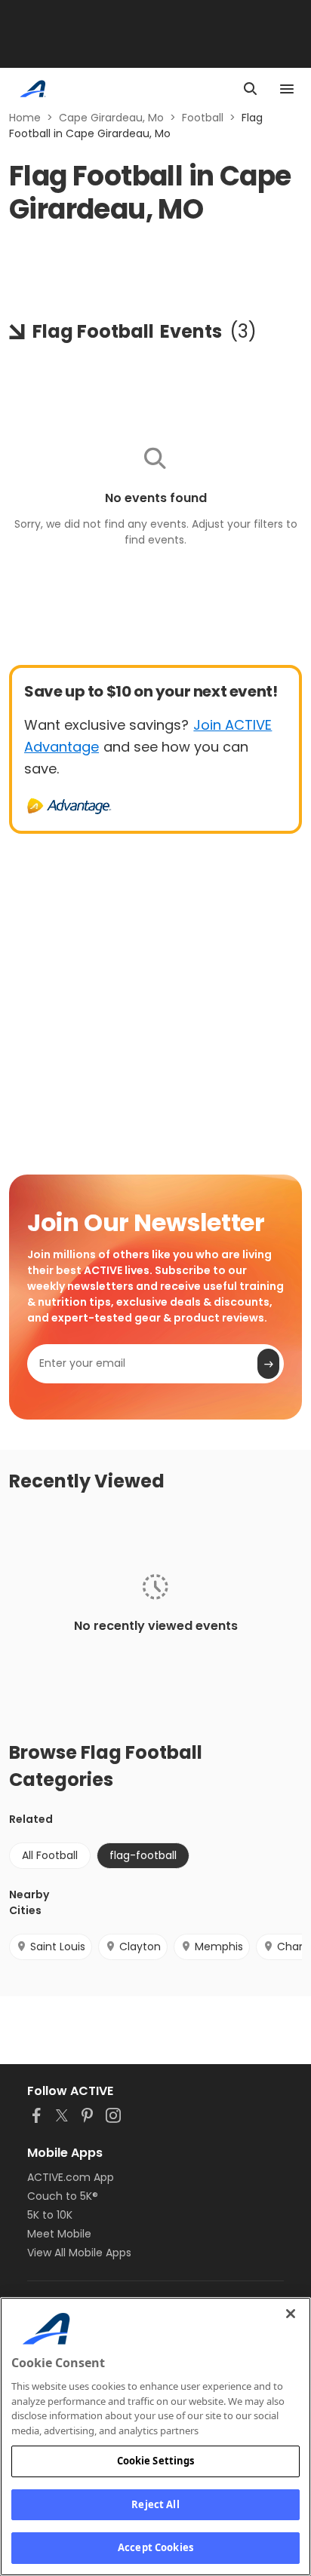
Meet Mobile (59, 2234)
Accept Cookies (155, 2547)
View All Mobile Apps (79, 2253)
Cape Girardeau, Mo (111, 118)
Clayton (140, 1947)
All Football (50, 1855)
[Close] (291, 2314)
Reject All (155, 2504)
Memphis (219, 1947)
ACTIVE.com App (71, 2177)
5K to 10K (50, 2215)
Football (203, 118)
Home (25, 118)
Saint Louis (58, 1947)
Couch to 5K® (63, 2196)
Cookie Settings (156, 2461)
